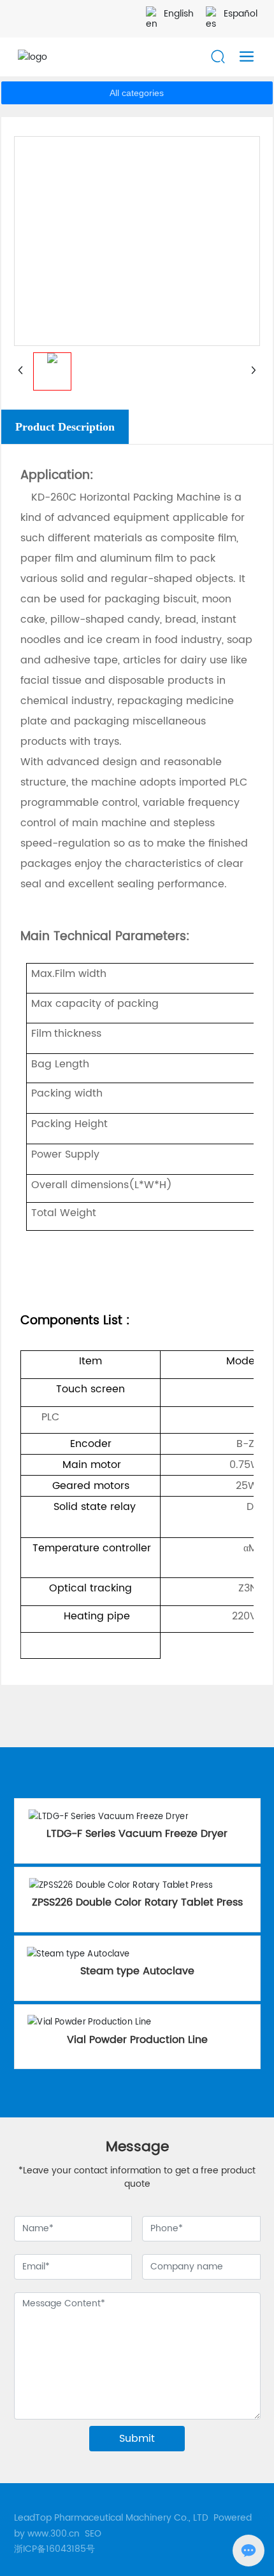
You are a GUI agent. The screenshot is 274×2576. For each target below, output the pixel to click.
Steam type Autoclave (137, 1971)
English (179, 14)
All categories (137, 93)
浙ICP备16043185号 (54, 2549)
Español (241, 14)
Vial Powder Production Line (137, 2040)
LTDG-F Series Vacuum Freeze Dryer (137, 1834)
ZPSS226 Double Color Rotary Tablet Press (137, 1902)
